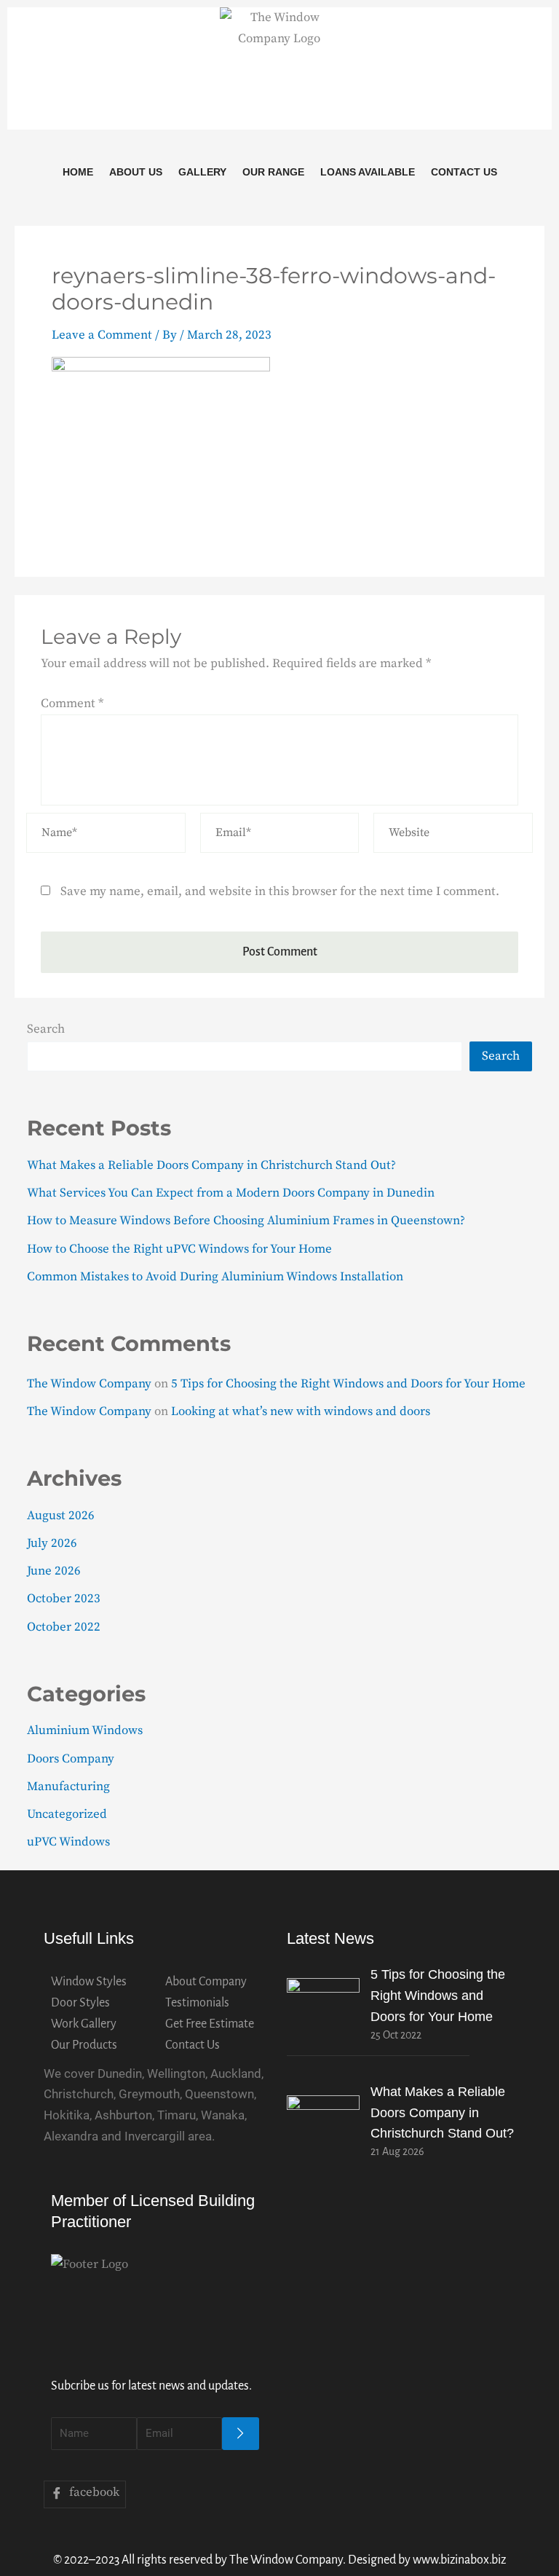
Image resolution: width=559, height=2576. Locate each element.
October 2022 (64, 1627)
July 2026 (52, 1543)
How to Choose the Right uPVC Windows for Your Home (179, 1249)
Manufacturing (68, 1787)
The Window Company (89, 1384)
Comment (72, 704)
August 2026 (61, 1516)
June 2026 (54, 1571)
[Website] (453, 835)
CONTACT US (464, 172)
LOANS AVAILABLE (368, 172)
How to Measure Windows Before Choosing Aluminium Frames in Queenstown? (246, 1221)
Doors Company (71, 1759)
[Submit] (241, 2434)
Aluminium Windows (85, 1730)
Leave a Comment (102, 335)
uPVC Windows (68, 1842)
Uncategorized (67, 1814)
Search (46, 1029)
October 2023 (64, 1599)
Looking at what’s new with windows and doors (301, 1411)
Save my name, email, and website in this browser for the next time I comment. (280, 891)
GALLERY (202, 172)
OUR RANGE (273, 172)
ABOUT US (136, 172)
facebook (93, 2492)
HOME (78, 172)
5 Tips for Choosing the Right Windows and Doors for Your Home (348, 1384)
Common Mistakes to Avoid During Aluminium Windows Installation (215, 1277)
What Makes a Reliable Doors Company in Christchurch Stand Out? (211, 1165)
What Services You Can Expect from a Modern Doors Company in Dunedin (231, 1193)
